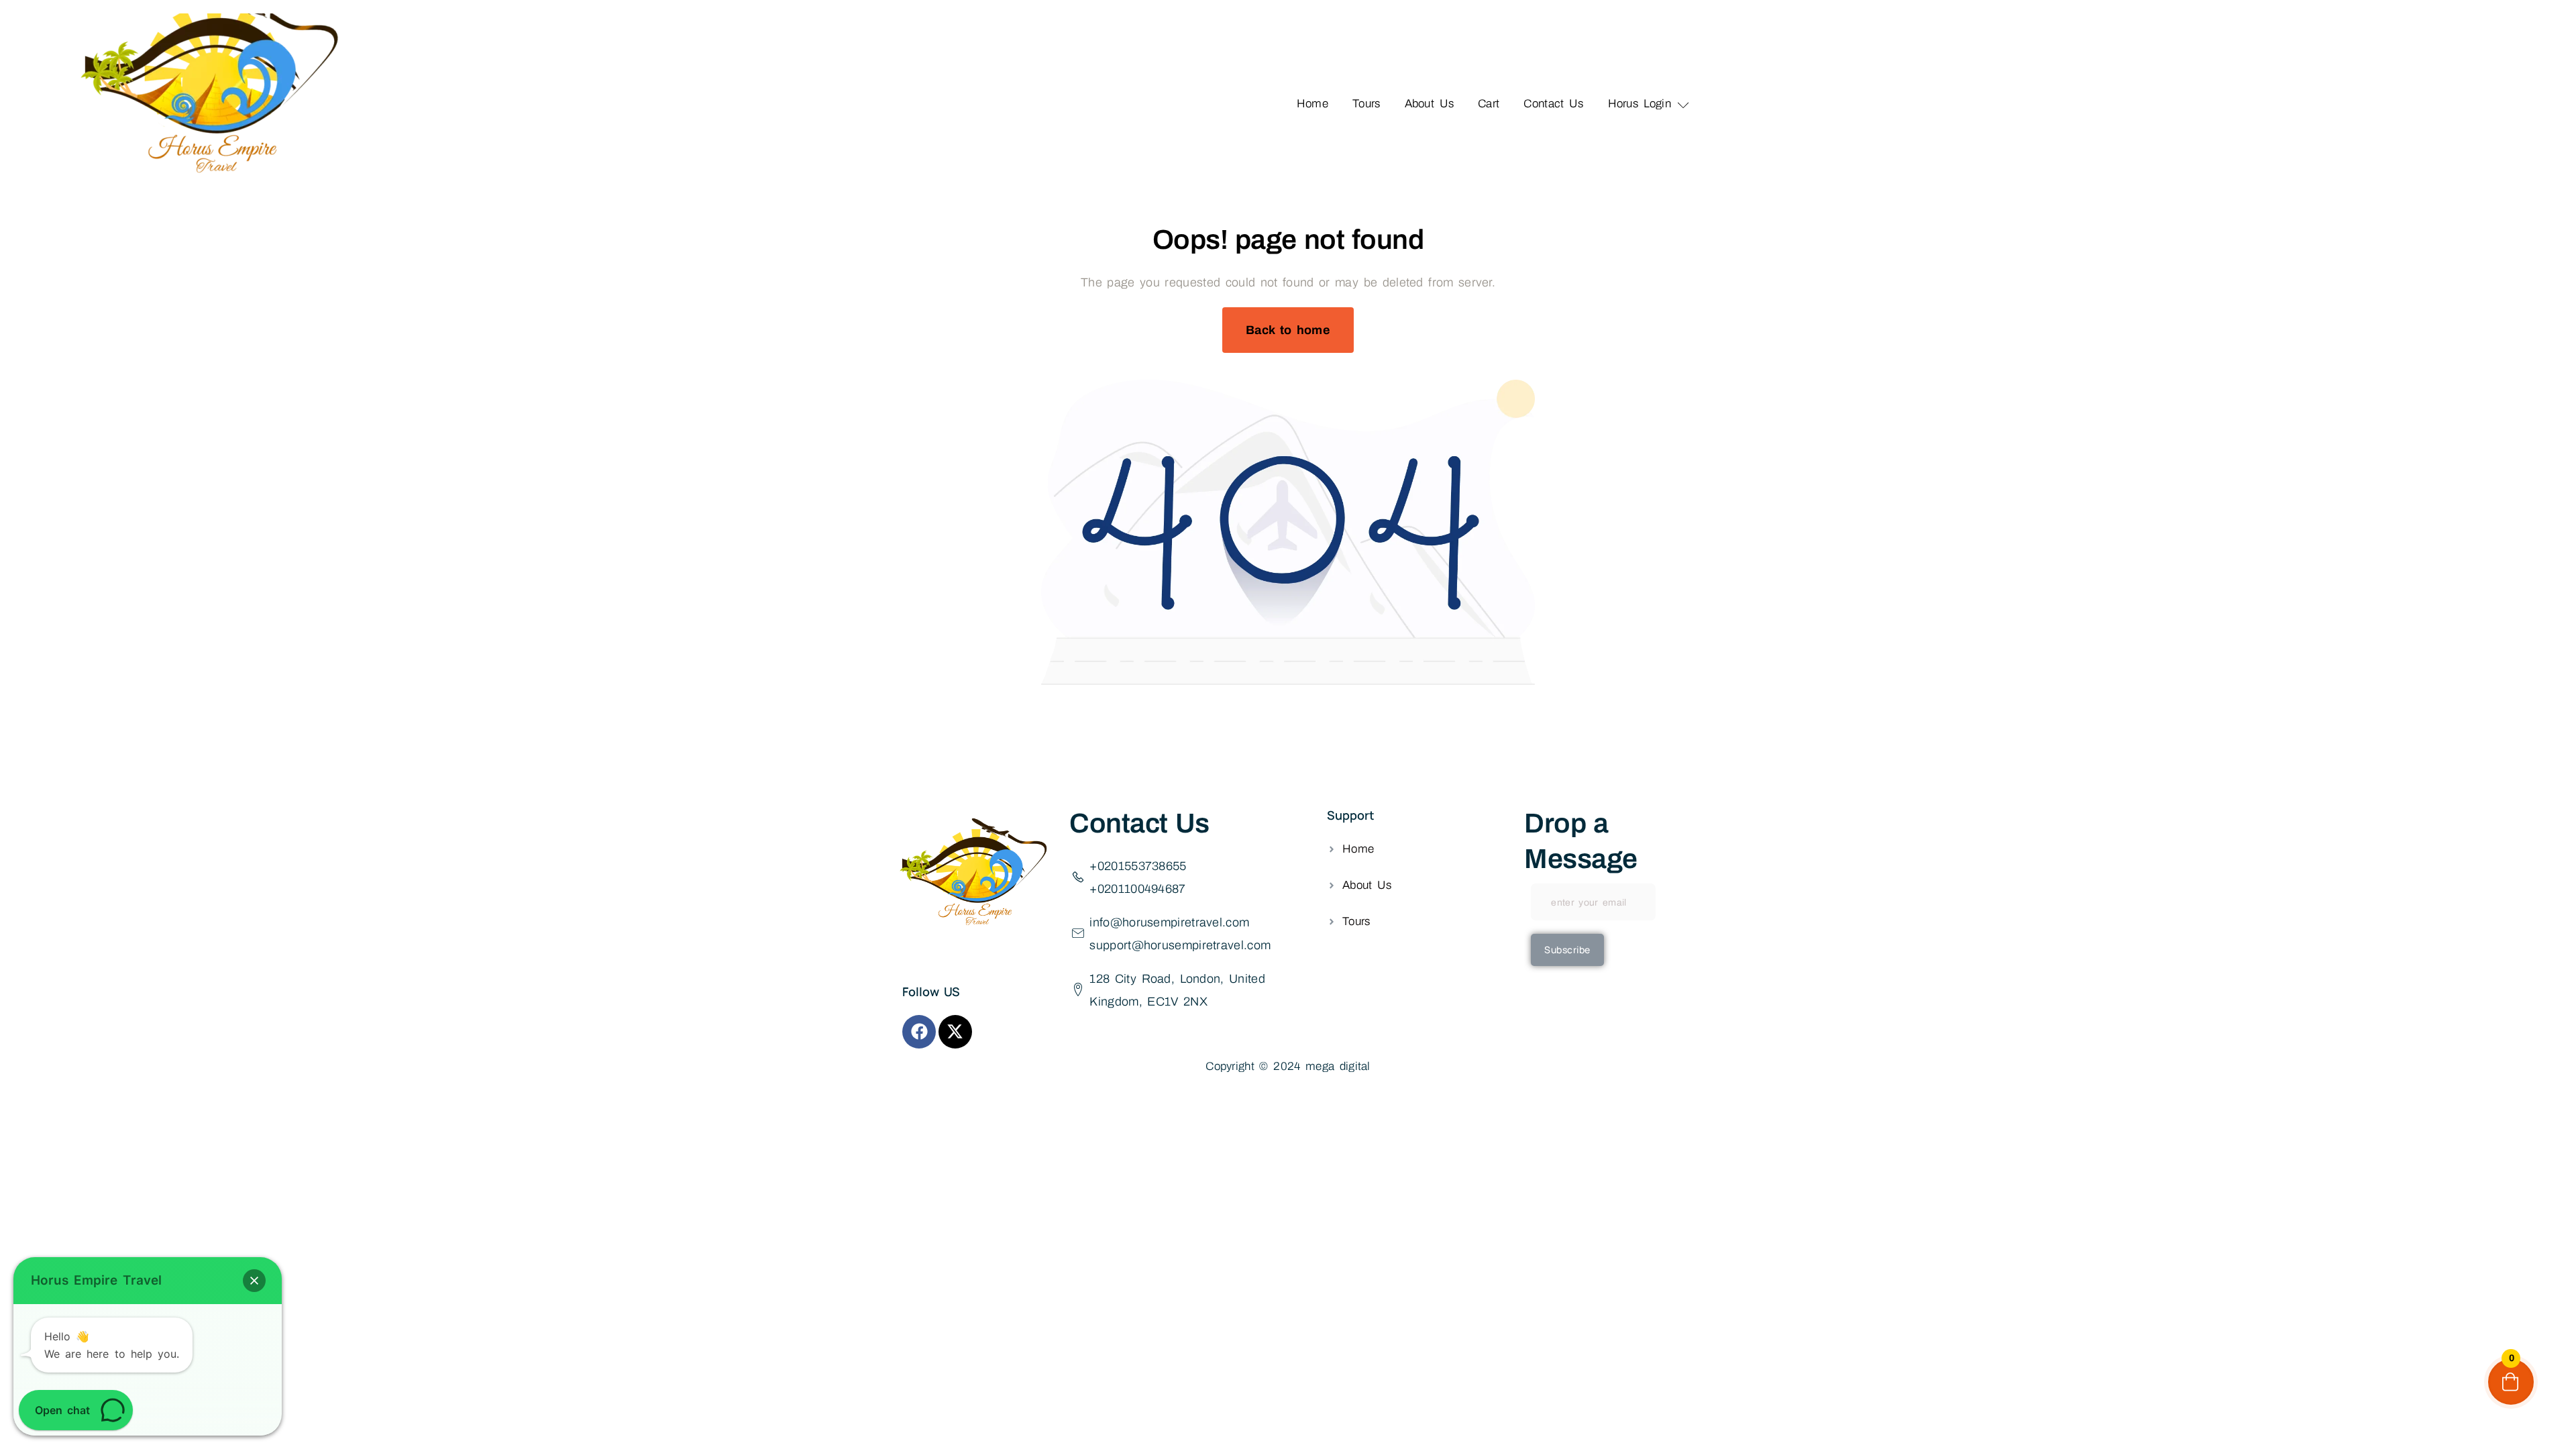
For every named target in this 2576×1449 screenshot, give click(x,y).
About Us (1430, 104)
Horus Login (1640, 104)
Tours (1366, 104)
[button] (254, 1281)
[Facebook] (919, 1032)
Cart (1489, 104)
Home (1312, 104)
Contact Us (1553, 104)
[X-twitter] (955, 1032)
